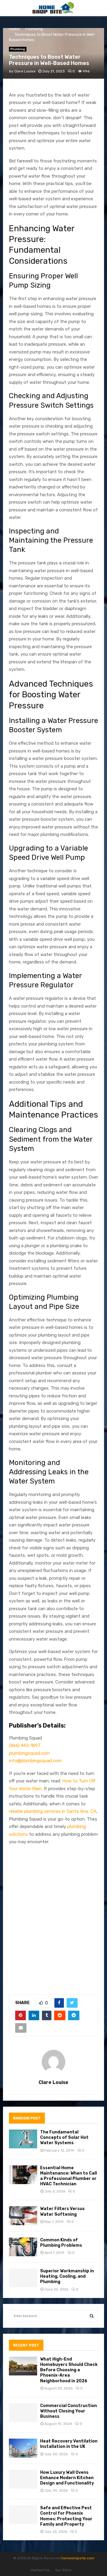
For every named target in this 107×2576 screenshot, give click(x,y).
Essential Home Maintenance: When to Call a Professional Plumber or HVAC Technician (69, 2176)
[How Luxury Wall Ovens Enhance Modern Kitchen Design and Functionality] (23, 2479)
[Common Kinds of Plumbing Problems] (23, 2247)
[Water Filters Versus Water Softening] (23, 2216)
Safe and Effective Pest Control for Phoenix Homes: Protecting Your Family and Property (66, 2516)
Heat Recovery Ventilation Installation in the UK (69, 2444)
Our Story (63, 2570)
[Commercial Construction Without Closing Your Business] (23, 2413)
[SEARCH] (92, 2316)
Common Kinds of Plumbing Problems (61, 2243)
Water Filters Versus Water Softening (62, 2211)
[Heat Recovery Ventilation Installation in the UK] (23, 2448)
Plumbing (18, 49)
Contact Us (40, 2570)
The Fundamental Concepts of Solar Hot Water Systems (64, 2137)
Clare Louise (25, 71)
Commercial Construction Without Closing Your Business (69, 2411)
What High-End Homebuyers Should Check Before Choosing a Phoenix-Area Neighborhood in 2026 (69, 2370)
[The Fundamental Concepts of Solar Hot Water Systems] (23, 2139)
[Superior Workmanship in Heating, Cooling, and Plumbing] (23, 2278)
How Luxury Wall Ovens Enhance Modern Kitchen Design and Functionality (67, 2478)
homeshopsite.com (78, 2558)
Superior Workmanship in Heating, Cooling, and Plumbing (67, 2276)
